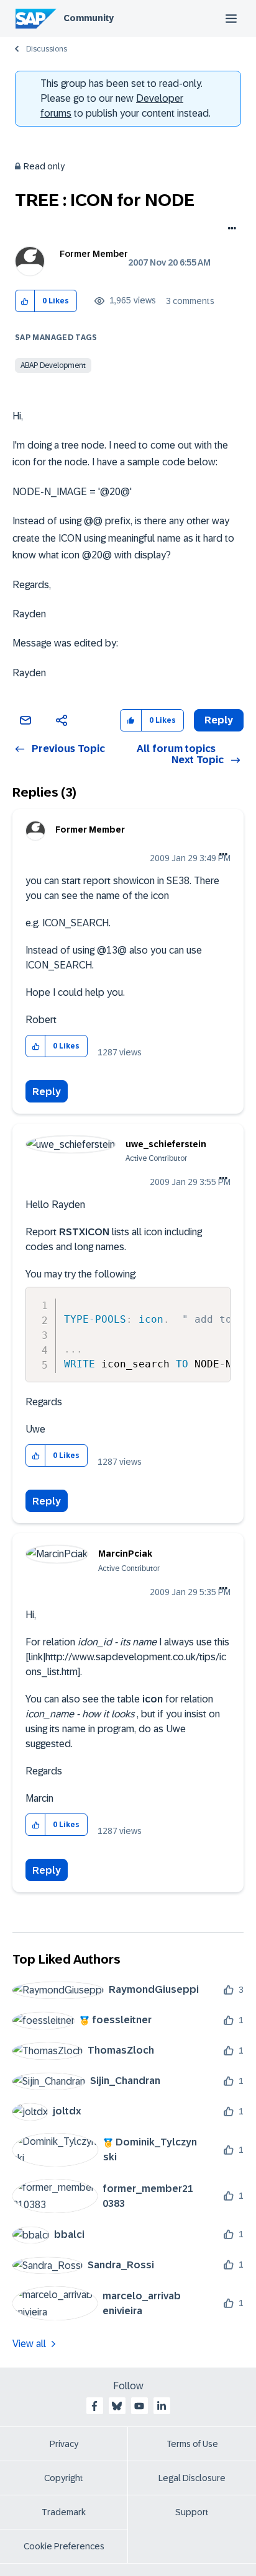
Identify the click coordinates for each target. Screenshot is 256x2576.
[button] (25, 301)
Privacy (64, 2444)
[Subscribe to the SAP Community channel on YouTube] (139, 2406)
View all (29, 2344)
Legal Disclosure (192, 2478)
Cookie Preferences (64, 2546)
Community (89, 18)
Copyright (64, 2478)
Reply (47, 1092)
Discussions (47, 49)
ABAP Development (53, 365)
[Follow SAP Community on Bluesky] (117, 2406)
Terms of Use (192, 2444)
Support (192, 2512)
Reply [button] (219, 720)
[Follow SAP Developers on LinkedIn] (162, 2406)
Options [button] (230, 230)
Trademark (64, 2512)
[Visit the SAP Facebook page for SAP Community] (94, 2406)
